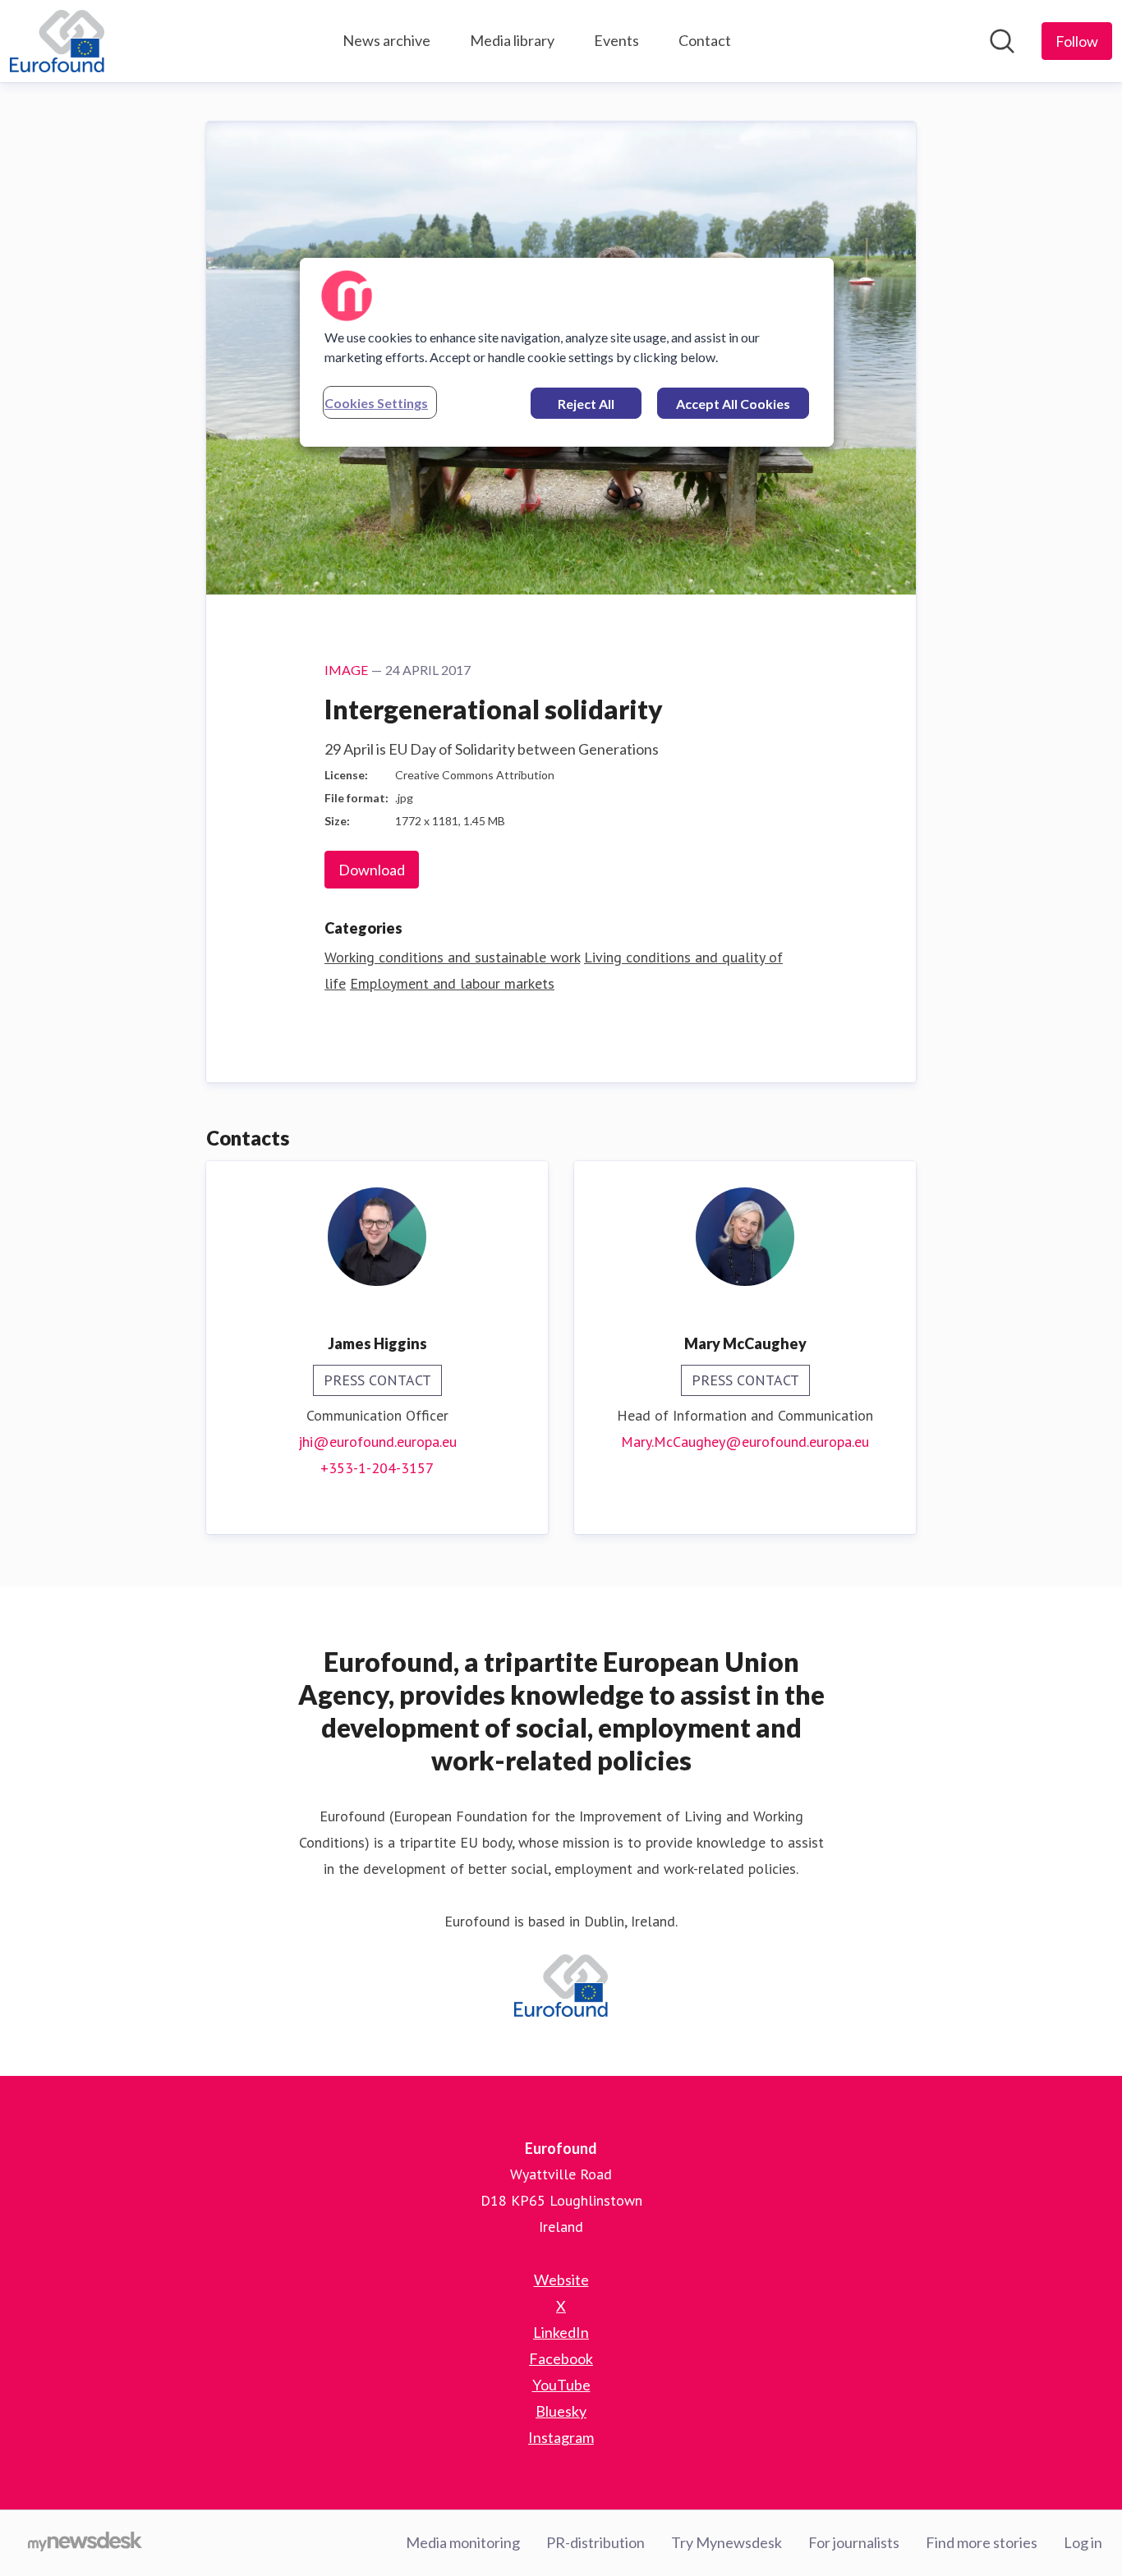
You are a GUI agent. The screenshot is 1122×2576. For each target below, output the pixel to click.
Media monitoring (463, 2542)
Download (372, 870)
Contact (705, 40)
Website (561, 2280)
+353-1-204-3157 (377, 1468)
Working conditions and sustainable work (452, 957)
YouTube (561, 2385)
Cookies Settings (376, 403)
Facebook (561, 2358)
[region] (567, 352)
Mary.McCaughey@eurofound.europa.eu (745, 1442)
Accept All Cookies (733, 404)
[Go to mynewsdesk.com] (85, 2543)
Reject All (586, 404)
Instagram (561, 2437)
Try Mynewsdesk (727, 2542)
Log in (1083, 2542)
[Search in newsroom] (1002, 41)
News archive (386, 40)
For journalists (854, 2542)
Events (616, 40)
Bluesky (561, 2411)
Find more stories (982, 2542)
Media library (512, 40)
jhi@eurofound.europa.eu (377, 1442)
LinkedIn (561, 2332)
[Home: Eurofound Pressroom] (57, 41)
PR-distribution (595, 2542)
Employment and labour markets (452, 983)
